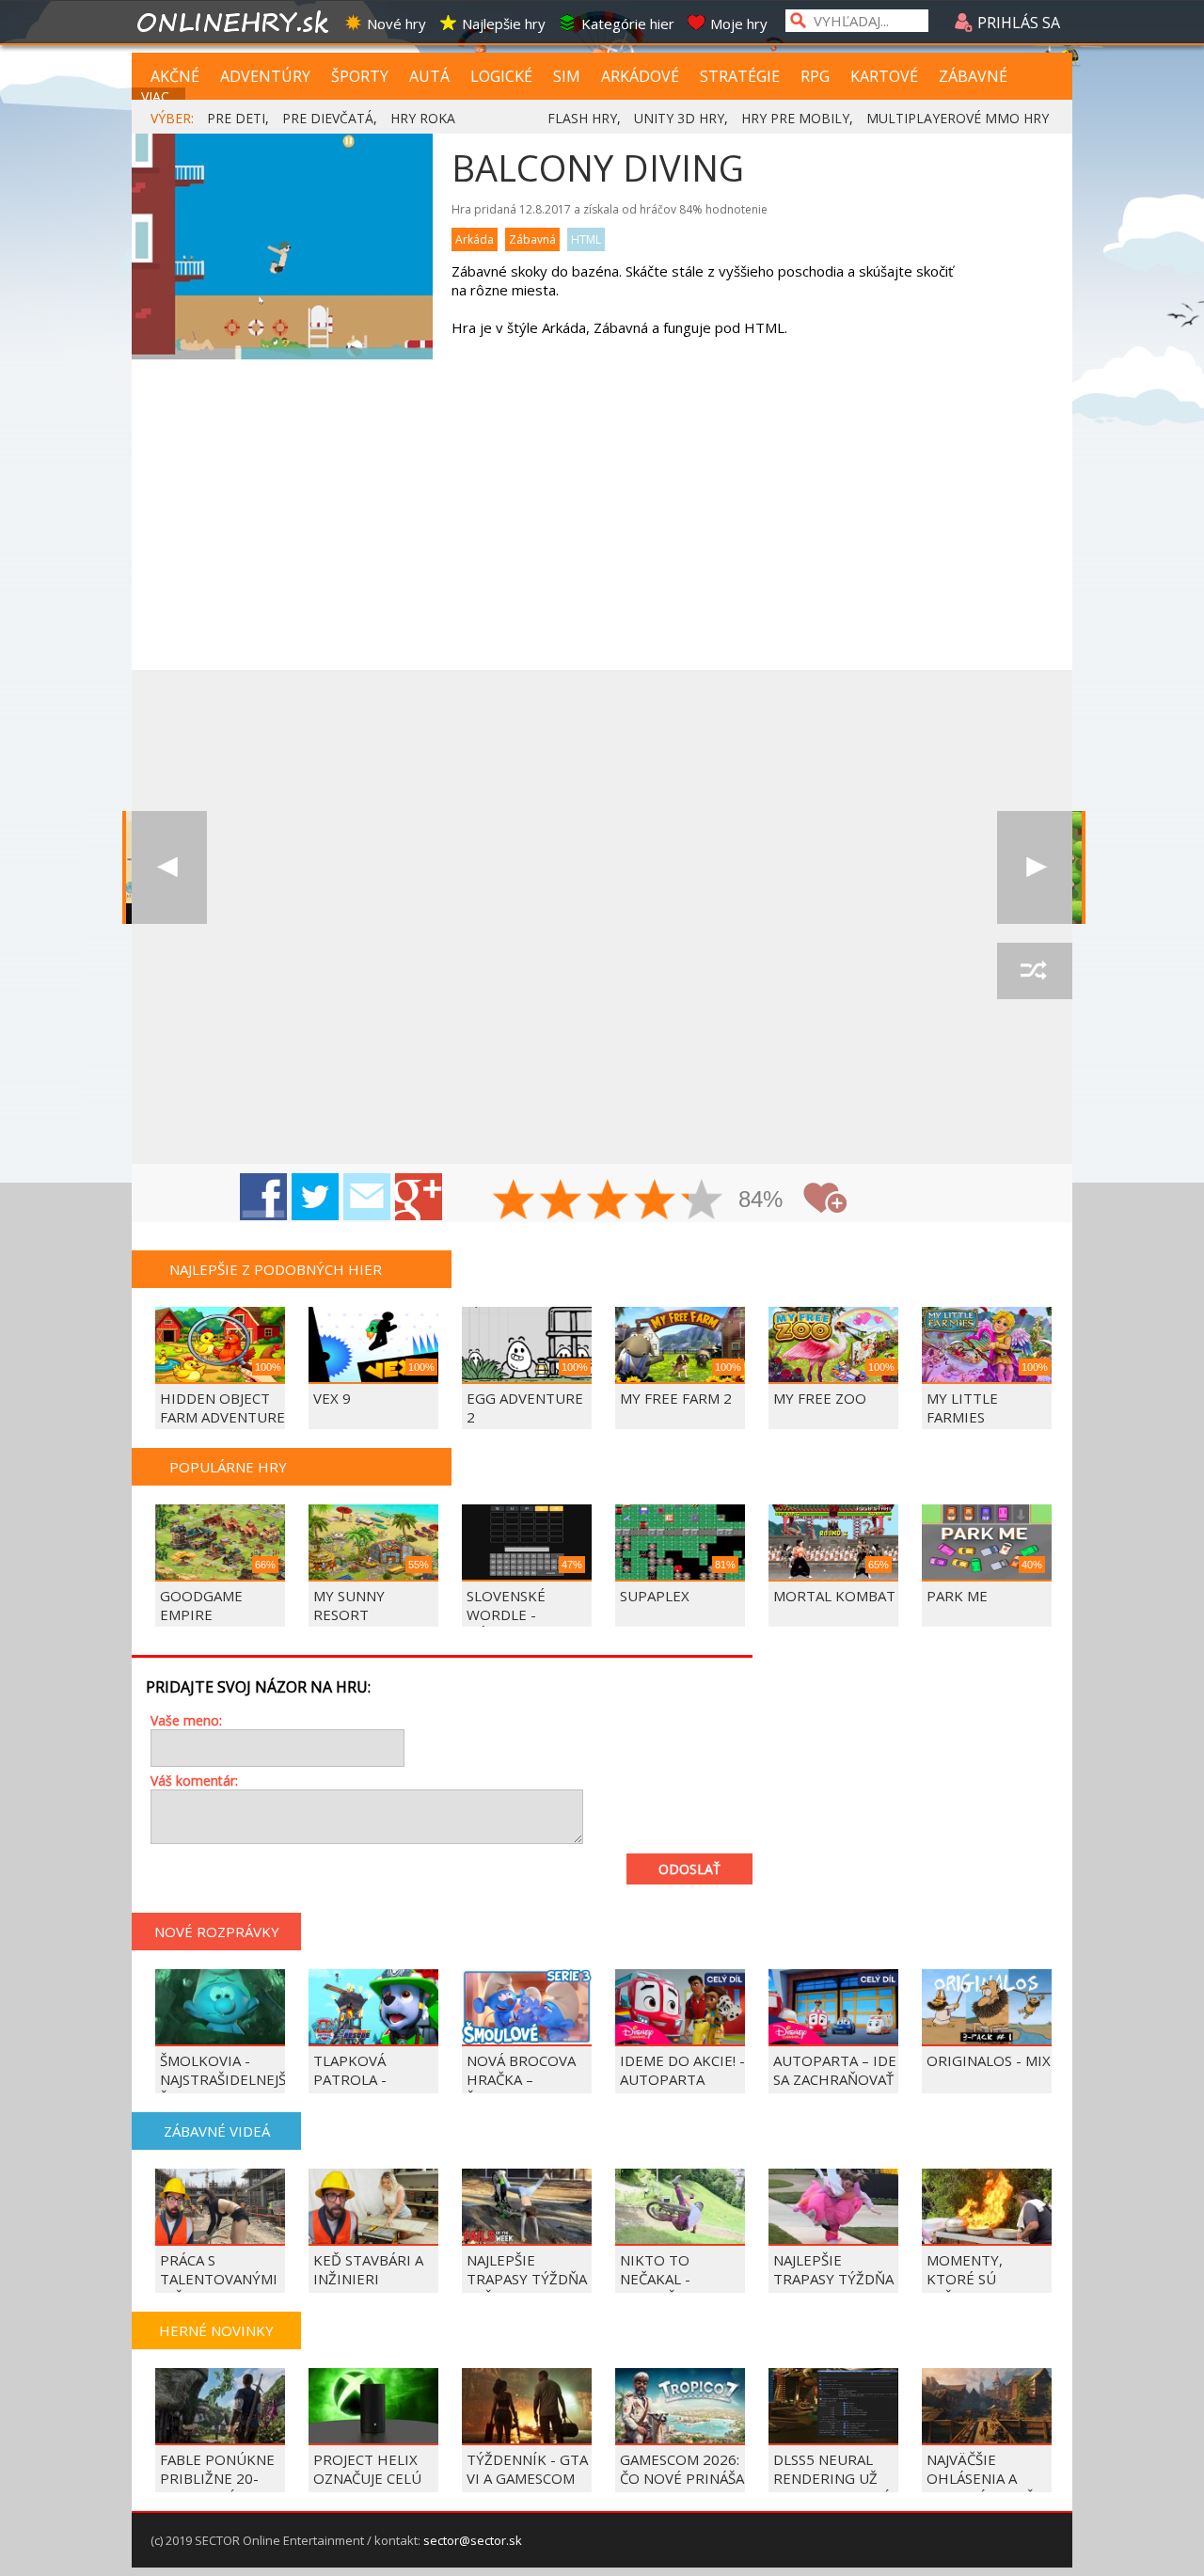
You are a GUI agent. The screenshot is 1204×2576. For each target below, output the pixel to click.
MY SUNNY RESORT (349, 1605)
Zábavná (532, 239)
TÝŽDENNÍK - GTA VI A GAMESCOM (527, 2469)
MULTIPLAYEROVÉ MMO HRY (958, 118)
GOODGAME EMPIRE (201, 1605)
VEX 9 (332, 1398)
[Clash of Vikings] (1035, 867)
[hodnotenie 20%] (515, 1201)
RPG (815, 76)
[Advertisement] (602, 529)
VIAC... (159, 96)
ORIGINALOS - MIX (989, 2060)
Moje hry (739, 24)
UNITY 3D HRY (679, 118)
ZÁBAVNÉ (973, 76)
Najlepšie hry (504, 24)
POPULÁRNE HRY (228, 1467)
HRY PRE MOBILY (795, 118)
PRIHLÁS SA (1017, 23)
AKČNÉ (175, 76)
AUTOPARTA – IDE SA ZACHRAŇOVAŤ (835, 2070)
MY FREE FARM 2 (676, 1398)
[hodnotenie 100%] (703, 1201)
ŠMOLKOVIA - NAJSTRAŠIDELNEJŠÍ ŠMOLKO (225, 2079)
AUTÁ (429, 76)
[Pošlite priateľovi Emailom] (367, 1197)
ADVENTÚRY (265, 76)
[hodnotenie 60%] (609, 1201)
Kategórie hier (628, 24)
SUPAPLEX (655, 1596)
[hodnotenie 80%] (656, 1201)
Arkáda (475, 239)
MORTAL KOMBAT (834, 1596)
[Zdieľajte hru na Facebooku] (263, 1197)
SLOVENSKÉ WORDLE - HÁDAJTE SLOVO (522, 1614)
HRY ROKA (423, 118)
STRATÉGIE (740, 76)
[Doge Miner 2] (169, 867)
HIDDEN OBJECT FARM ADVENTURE (222, 1407)
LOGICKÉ (501, 76)
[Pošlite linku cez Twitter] (315, 1197)
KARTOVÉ (884, 76)
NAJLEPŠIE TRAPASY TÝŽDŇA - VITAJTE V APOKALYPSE (833, 2288)
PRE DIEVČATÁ (328, 118)
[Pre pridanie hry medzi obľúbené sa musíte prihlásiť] (825, 1198)
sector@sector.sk (473, 2540)
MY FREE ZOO (820, 1398)
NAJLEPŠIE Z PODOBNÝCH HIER (276, 1269)
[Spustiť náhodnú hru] (1035, 971)
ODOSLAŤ (689, 1869)
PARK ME (957, 1596)
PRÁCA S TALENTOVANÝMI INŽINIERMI (219, 2279)
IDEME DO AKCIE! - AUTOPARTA (682, 2070)
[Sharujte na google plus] (419, 1197)
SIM (567, 76)
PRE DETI (236, 118)
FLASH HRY (582, 118)
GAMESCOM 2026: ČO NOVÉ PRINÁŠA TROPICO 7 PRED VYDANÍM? (682, 2488)
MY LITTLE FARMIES (962, 1407)
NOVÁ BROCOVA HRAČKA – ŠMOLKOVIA (521, 2079)
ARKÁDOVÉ (640, 76)
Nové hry (396, 24)
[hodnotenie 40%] (562, 1201)
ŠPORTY (360, 76)
